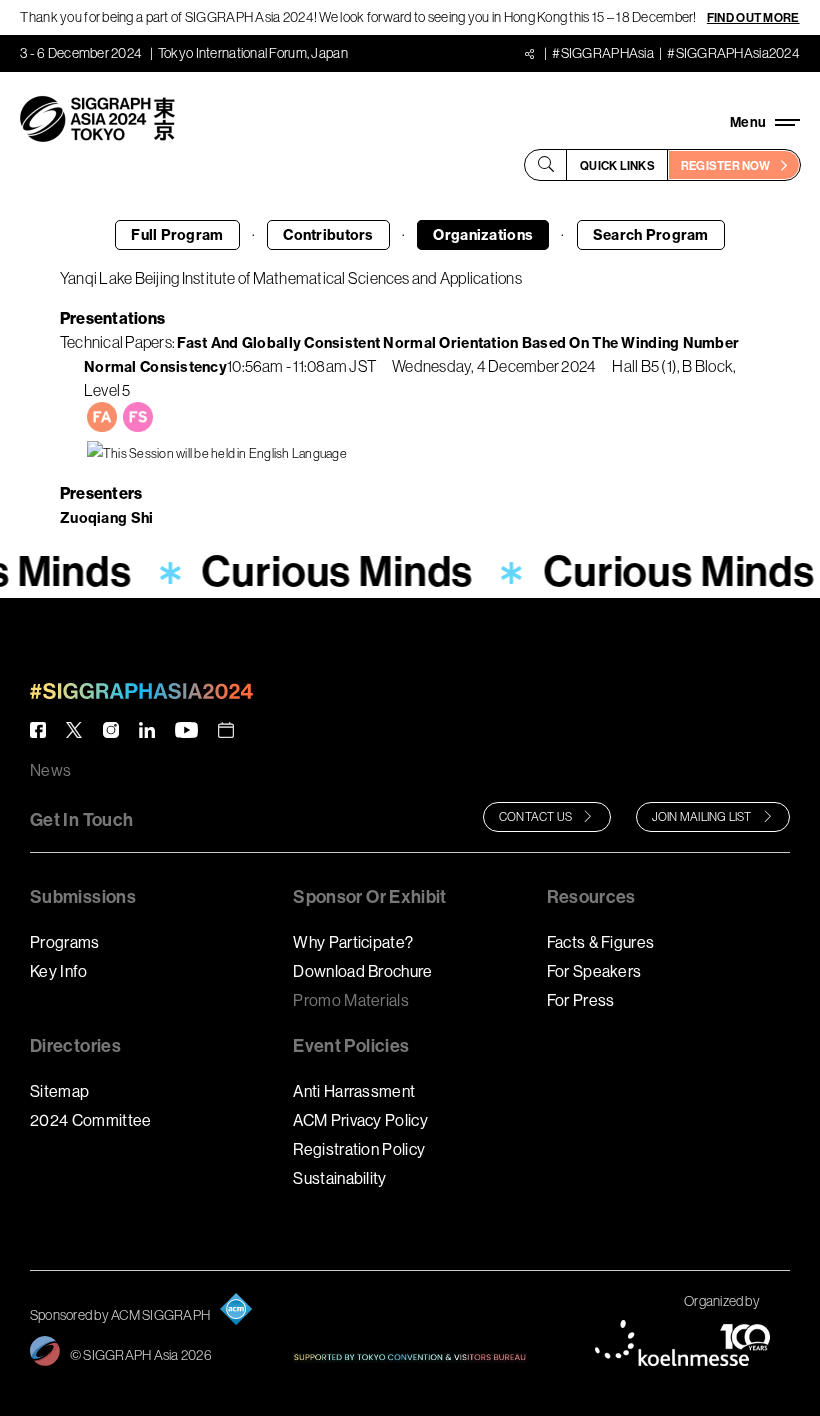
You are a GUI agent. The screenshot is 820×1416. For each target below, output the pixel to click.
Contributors (328, 235)
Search (651, 235)
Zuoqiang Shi (106, 518)
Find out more (753, 17)
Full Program (177, 235)
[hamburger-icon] (765, 122)
